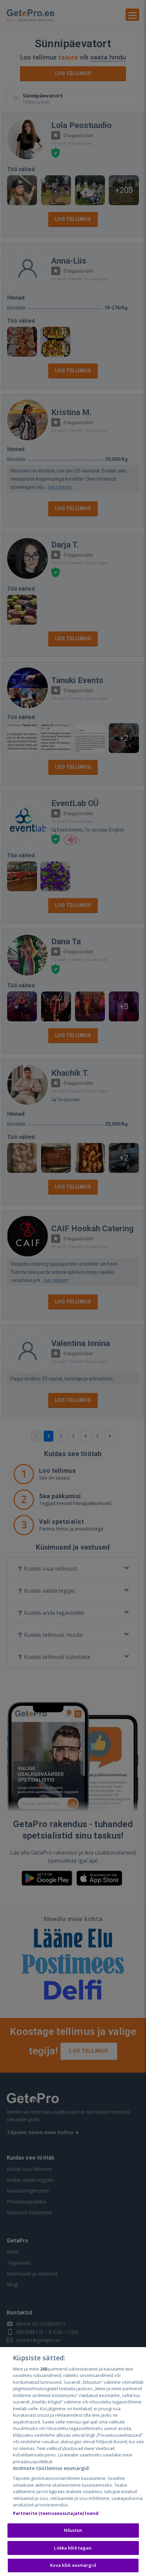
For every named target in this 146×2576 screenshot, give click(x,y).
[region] (73, 2462)
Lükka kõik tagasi (73, 2548)
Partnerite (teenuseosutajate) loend (56, 2513)
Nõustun (73, 2530)
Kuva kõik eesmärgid (73, 2565)
